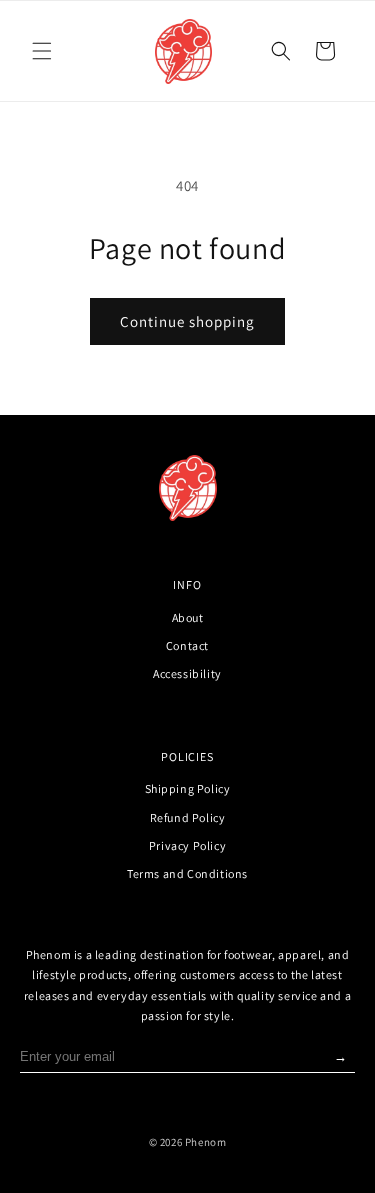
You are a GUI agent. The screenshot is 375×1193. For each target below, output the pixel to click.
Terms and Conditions (187, 873)
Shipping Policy (188, 788)
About (188, 617)
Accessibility (187, 673)
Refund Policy (188, 817)
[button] (42, 51)
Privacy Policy (187, 845)
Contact (187, 645)
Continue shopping (187, 321)
